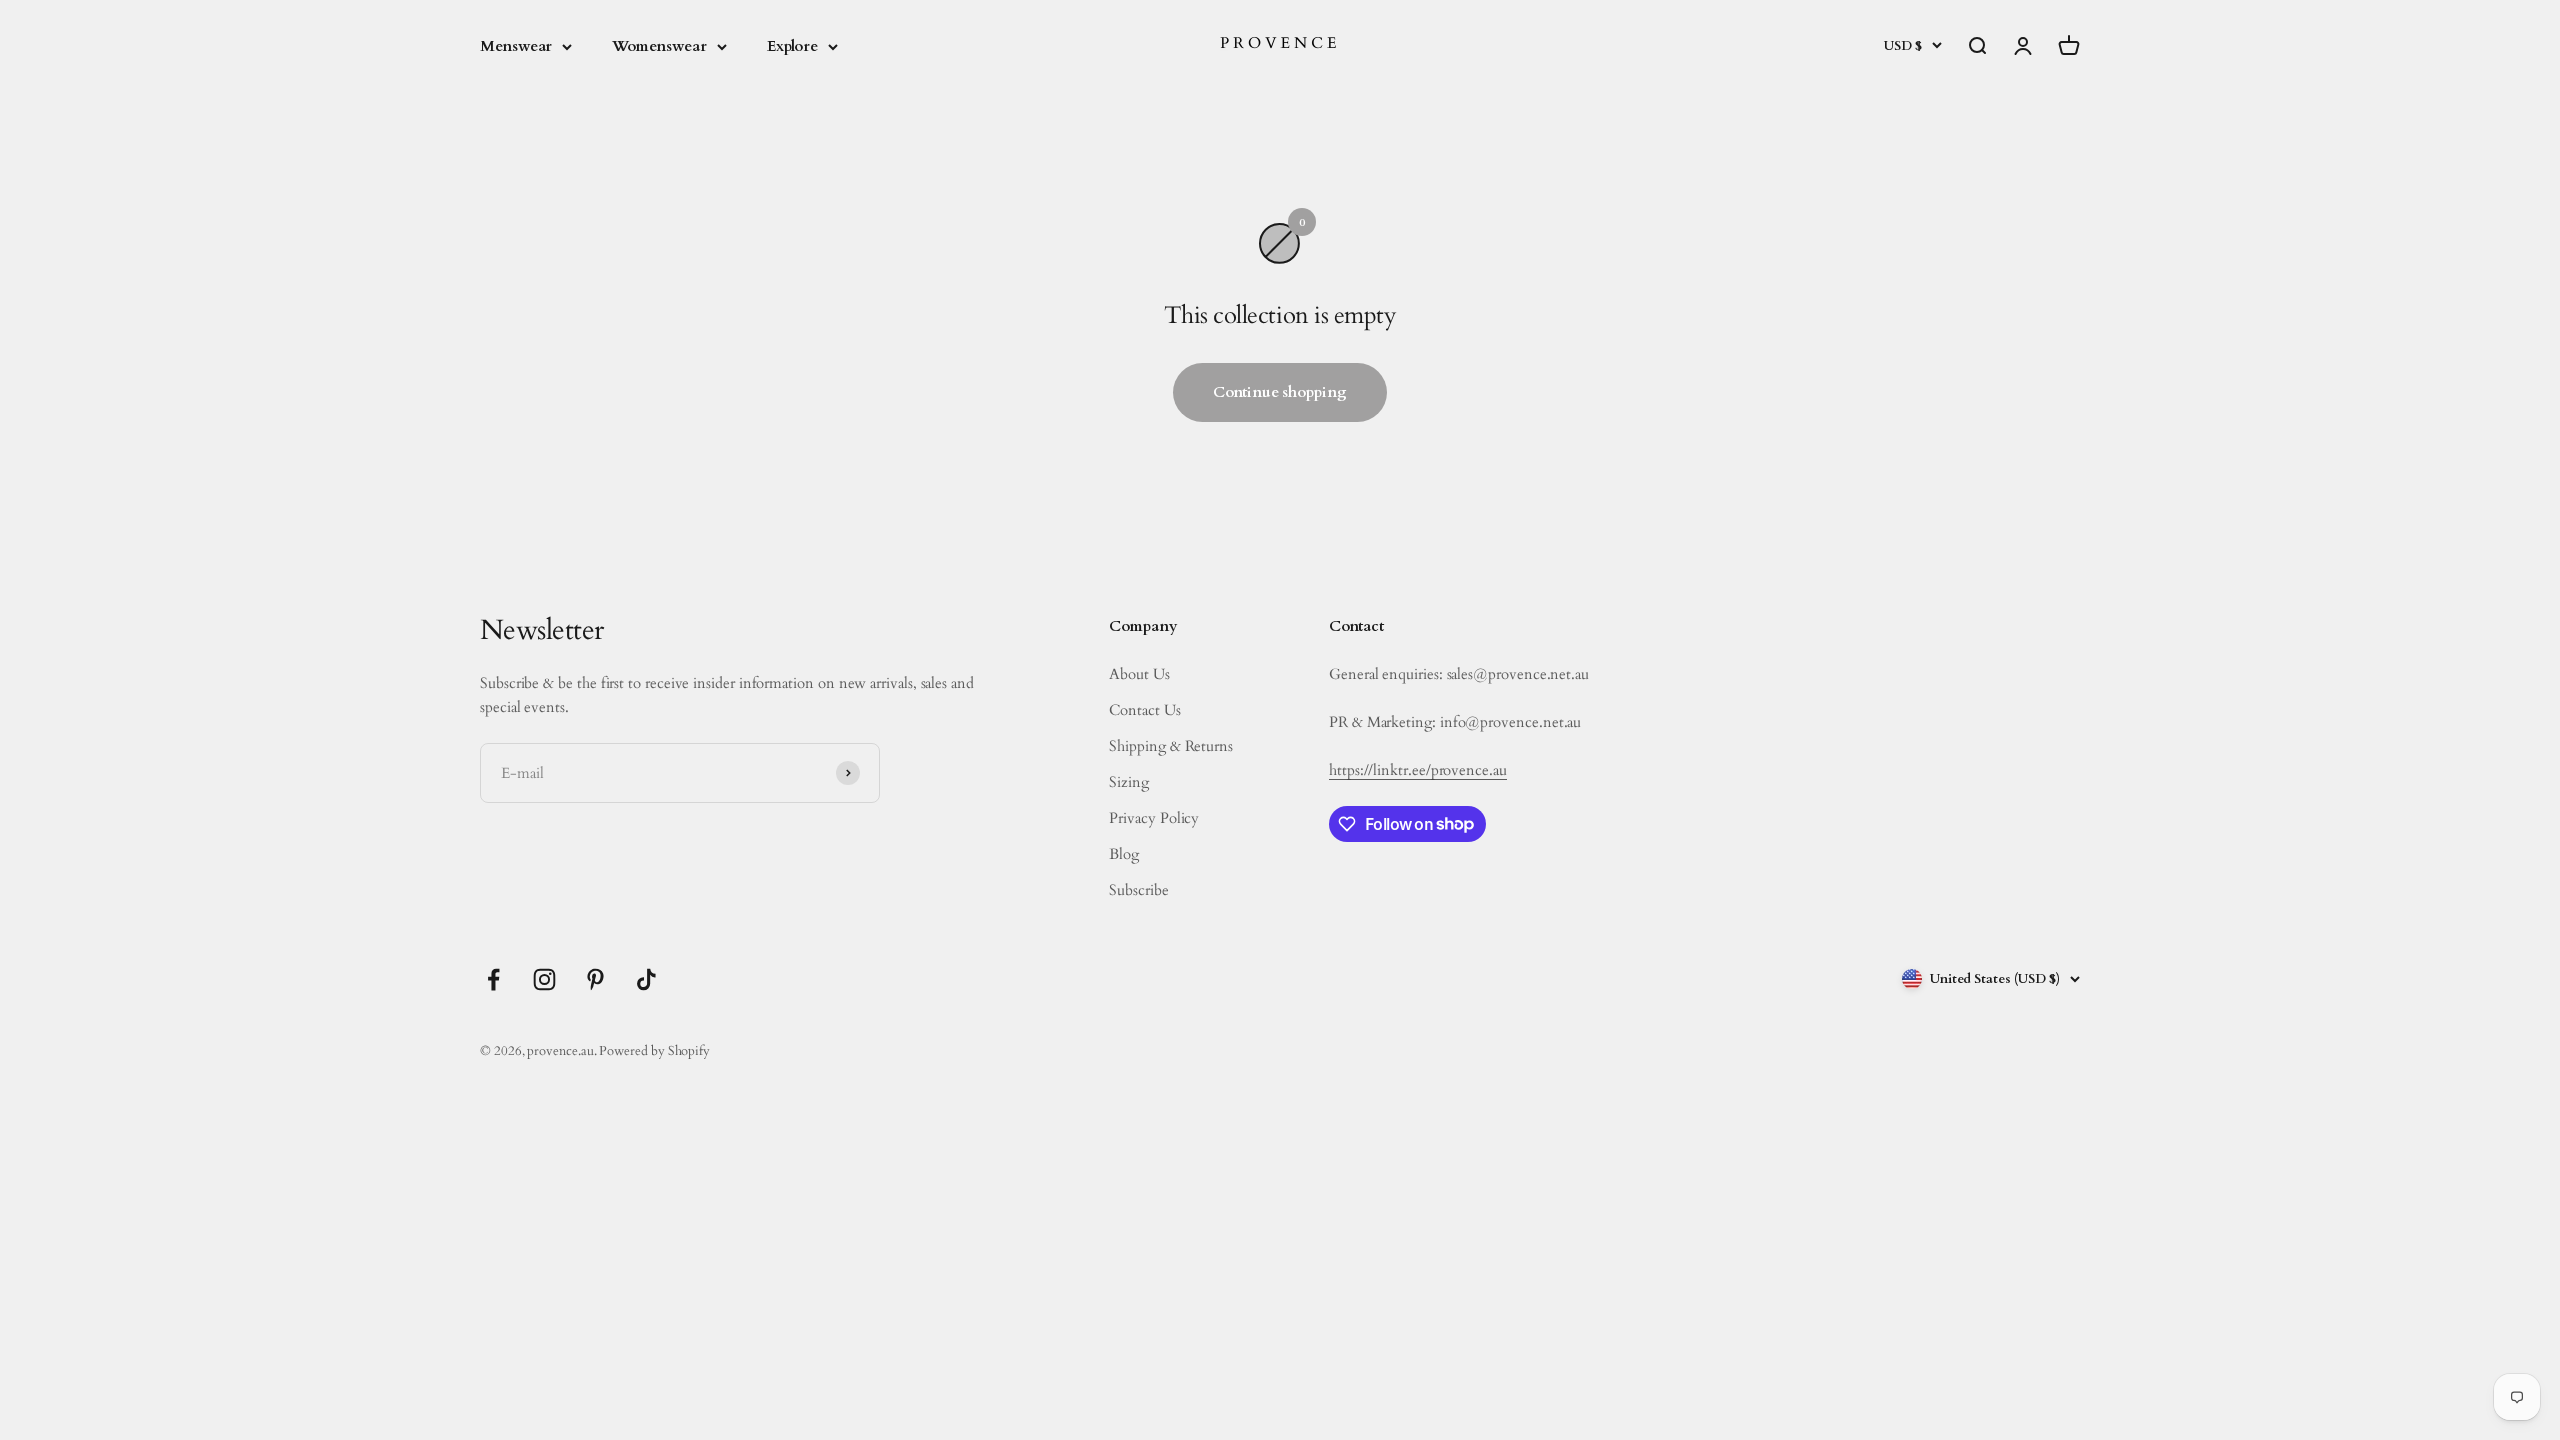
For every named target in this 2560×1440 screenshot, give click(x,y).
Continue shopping (1280, 392)
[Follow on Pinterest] (595, 979)
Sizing (1129, 782)
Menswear (516, 46)
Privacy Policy (1154, 818)
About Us (1139, 674)
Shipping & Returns (1171, 746)
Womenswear (659, 46)
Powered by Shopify (654, 1051)
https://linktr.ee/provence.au (1418, 770)
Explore (792, 46)
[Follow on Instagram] (544, 979)
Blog (1124, 854)
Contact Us (1144, 710)
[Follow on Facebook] (493, 979)
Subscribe (1138, 890)
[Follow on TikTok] (646, 979)
